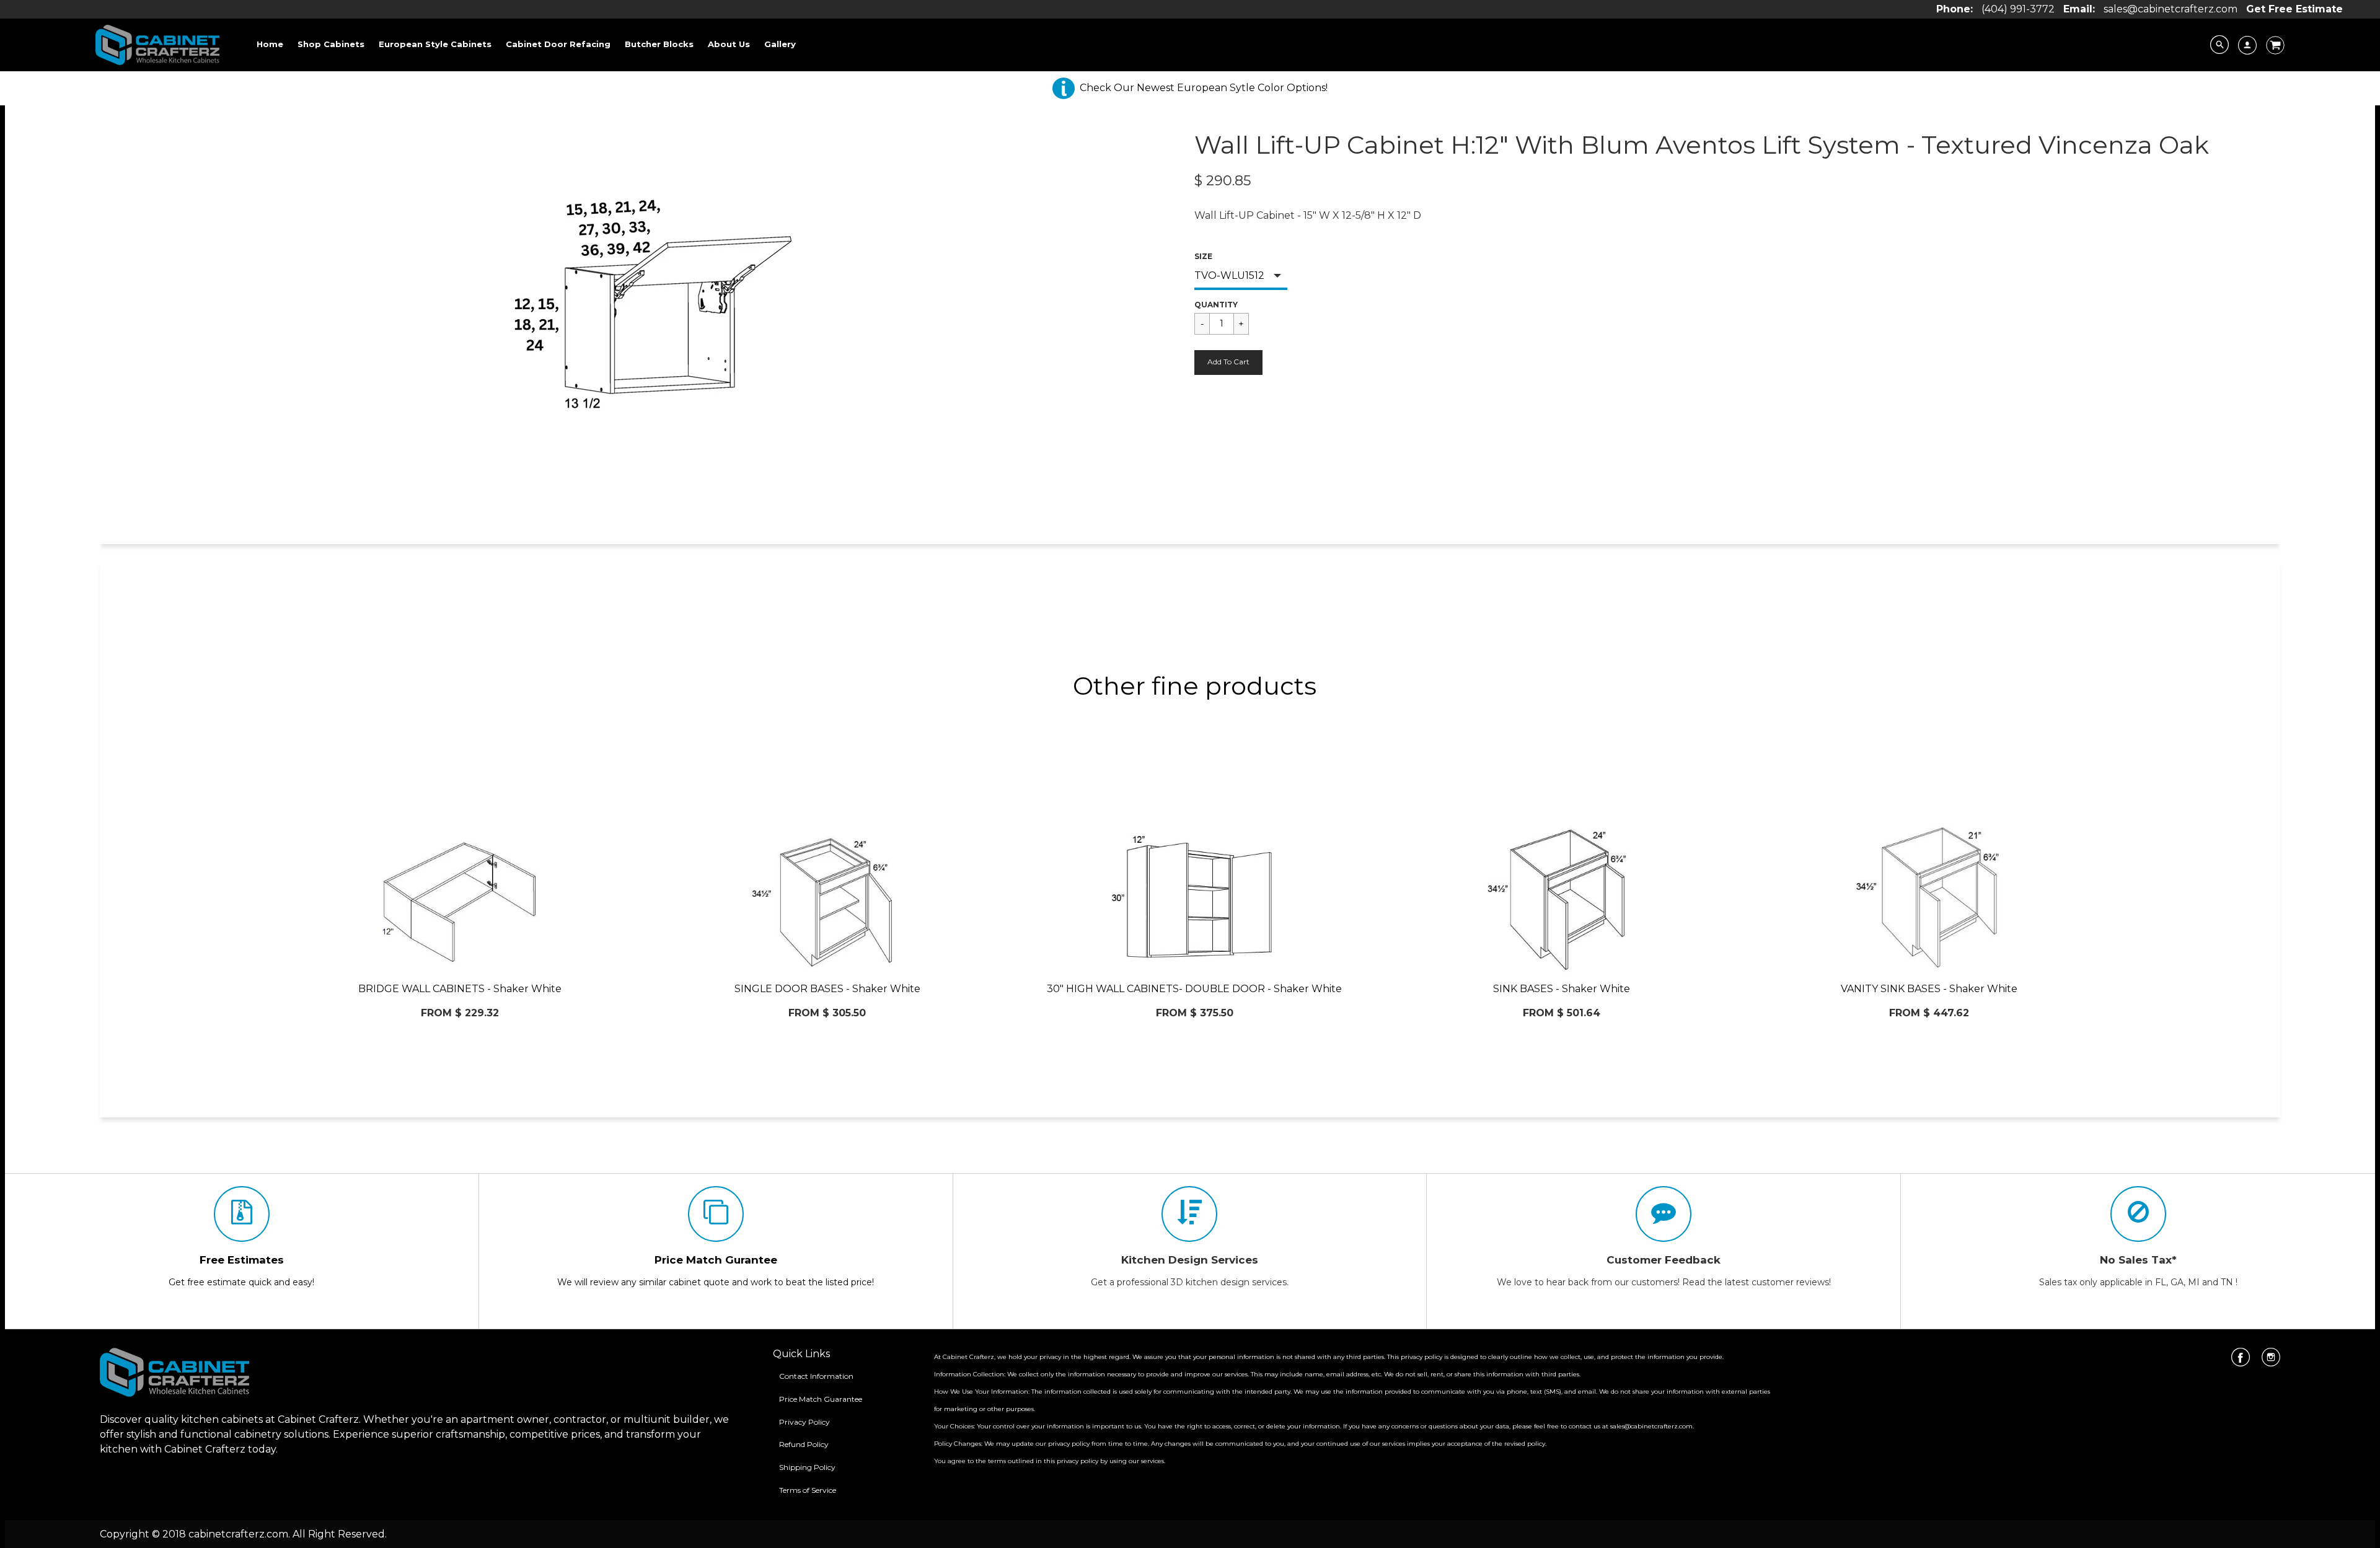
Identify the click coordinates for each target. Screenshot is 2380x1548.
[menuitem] (270, 44)
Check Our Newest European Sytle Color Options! (1204, 88)
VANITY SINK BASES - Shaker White (1929, 989)
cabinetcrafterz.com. (239, 1534)
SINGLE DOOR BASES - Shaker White (827, 989)
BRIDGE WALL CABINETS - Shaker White (460, 989)
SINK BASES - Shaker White (1562, 989)
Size (1203, 256)
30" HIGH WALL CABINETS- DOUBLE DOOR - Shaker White (1194, 989)
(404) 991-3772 (2018, 9)
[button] (1228, 363)
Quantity (1216, 305)
